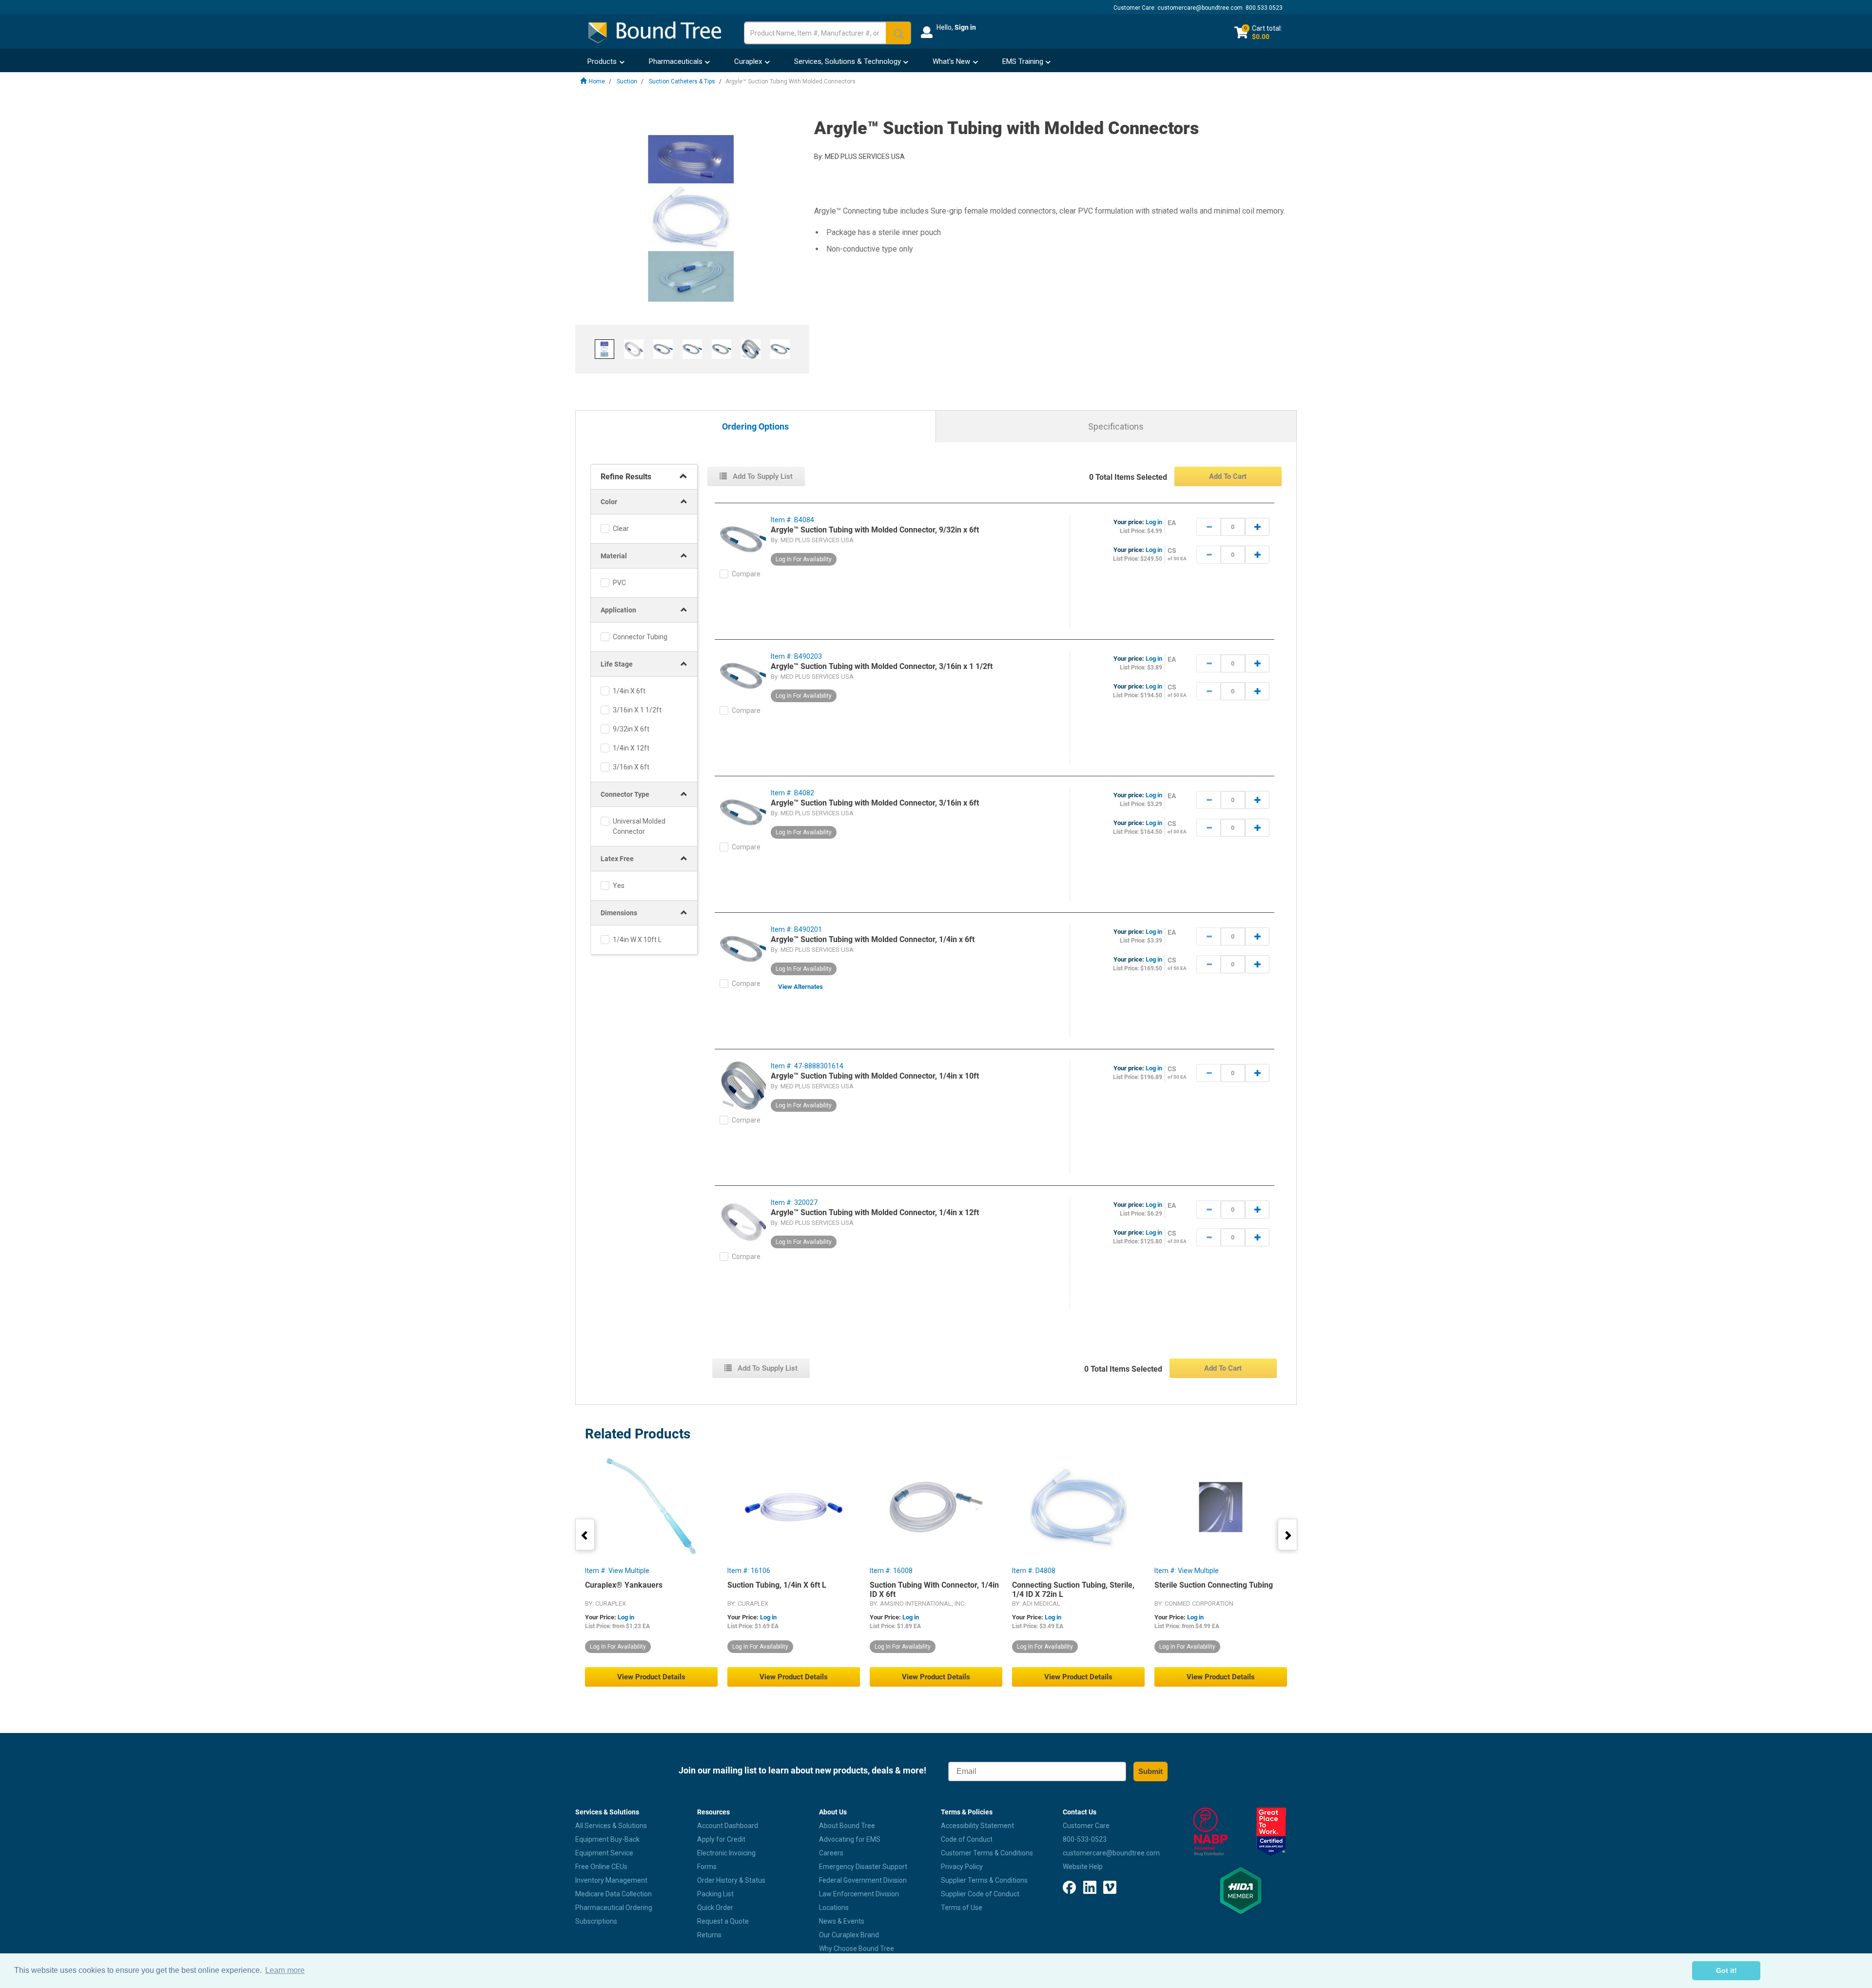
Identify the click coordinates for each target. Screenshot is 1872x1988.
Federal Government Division (863, 1880)
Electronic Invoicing (726, 1853)
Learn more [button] (285, 1970)
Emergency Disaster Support (863, 1867)
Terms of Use (962, 1908)
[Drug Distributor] (1210, 1832)
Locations (834, 1908)
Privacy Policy (962, 1867)
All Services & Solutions (611, 1826)
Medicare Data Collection (614, 1894)
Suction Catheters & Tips (682, 81)
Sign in (965, 27)
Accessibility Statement (977, 1826)
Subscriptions (596, 1921)
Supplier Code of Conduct (980, 1894)
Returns (709, 1935)
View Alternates (800, 987)
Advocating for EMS (850, 1839)
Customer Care (1086, 1826)
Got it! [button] (1726, 1970)
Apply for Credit (721, 1839)
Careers (831, 1853)
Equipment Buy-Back (607, 1839)
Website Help (1083, 1867)
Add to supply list (762, 476)
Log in (1154, 522)
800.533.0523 (1264, 8)
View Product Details (651, 1677)
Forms (707, 1867)
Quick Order (715, 1908)
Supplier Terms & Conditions (984, 1880)
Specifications (1116, 426)
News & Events (842, 1921)
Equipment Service (604, 1853)
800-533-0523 (1085, 1839)
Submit (1150, 1771)
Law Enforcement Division (859, 1894)
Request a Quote (723, 1921)
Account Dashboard (728, 1826)
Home (597, 81)
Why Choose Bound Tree (857, 1949)
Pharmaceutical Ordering (614, 1908)
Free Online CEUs (601, 1867)
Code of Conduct (967, 1839)
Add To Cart (1228, 476)
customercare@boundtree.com (1200, 8)
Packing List (715, 1894)
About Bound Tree (847, 1826)
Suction (627, 81)
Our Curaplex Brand (849, 1935)
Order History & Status (731, 1880)
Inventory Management (611, 1880)
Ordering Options (755, 427)
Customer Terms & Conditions (987, 1853)
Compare (746, 574)
